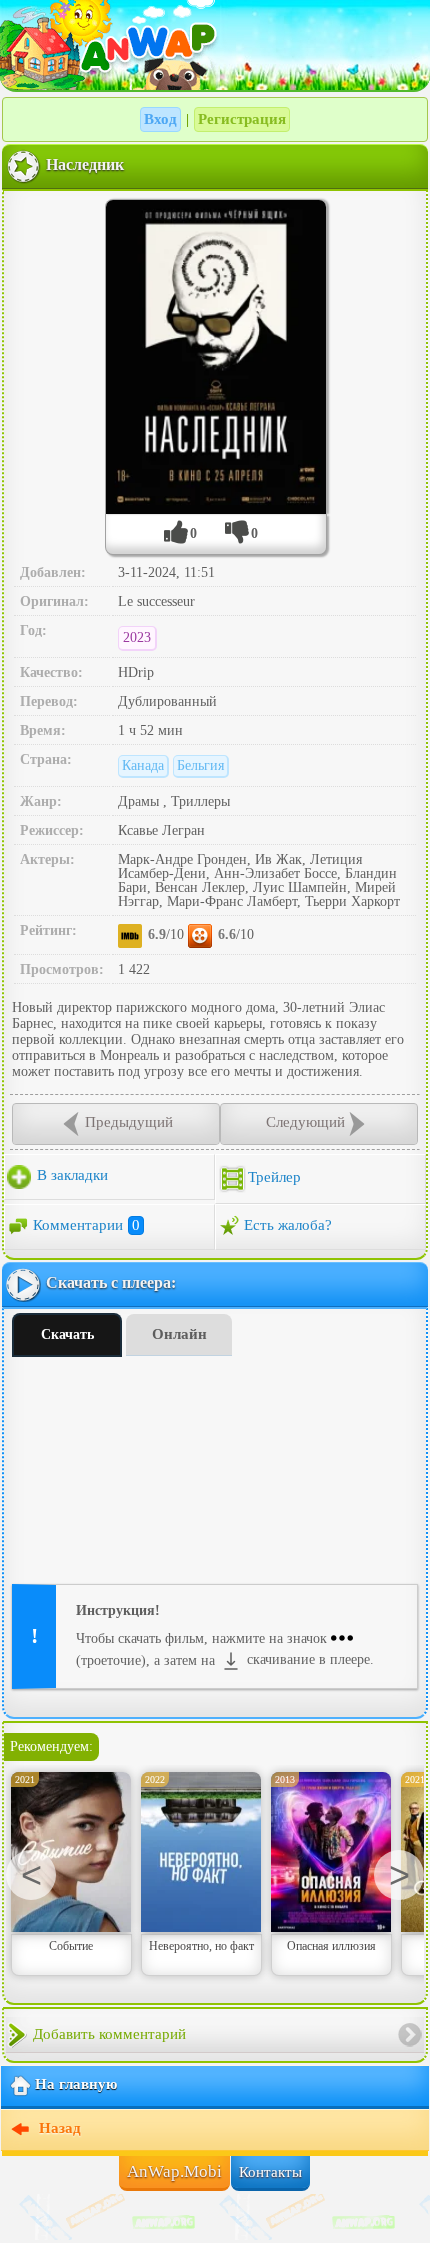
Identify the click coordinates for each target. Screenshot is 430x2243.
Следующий (305, 1122)
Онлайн (179, 1334)
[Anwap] (215, 45)
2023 (137, 637)
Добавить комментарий (109, 2034)
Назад (58, 2129)
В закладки (70, 1175)
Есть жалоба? (288, 1225)
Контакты (270, 2172)
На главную (76, 2085)
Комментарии (86, 1225)
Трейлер (274, 1177)
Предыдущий (129, 1122)
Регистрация (242, 119)
